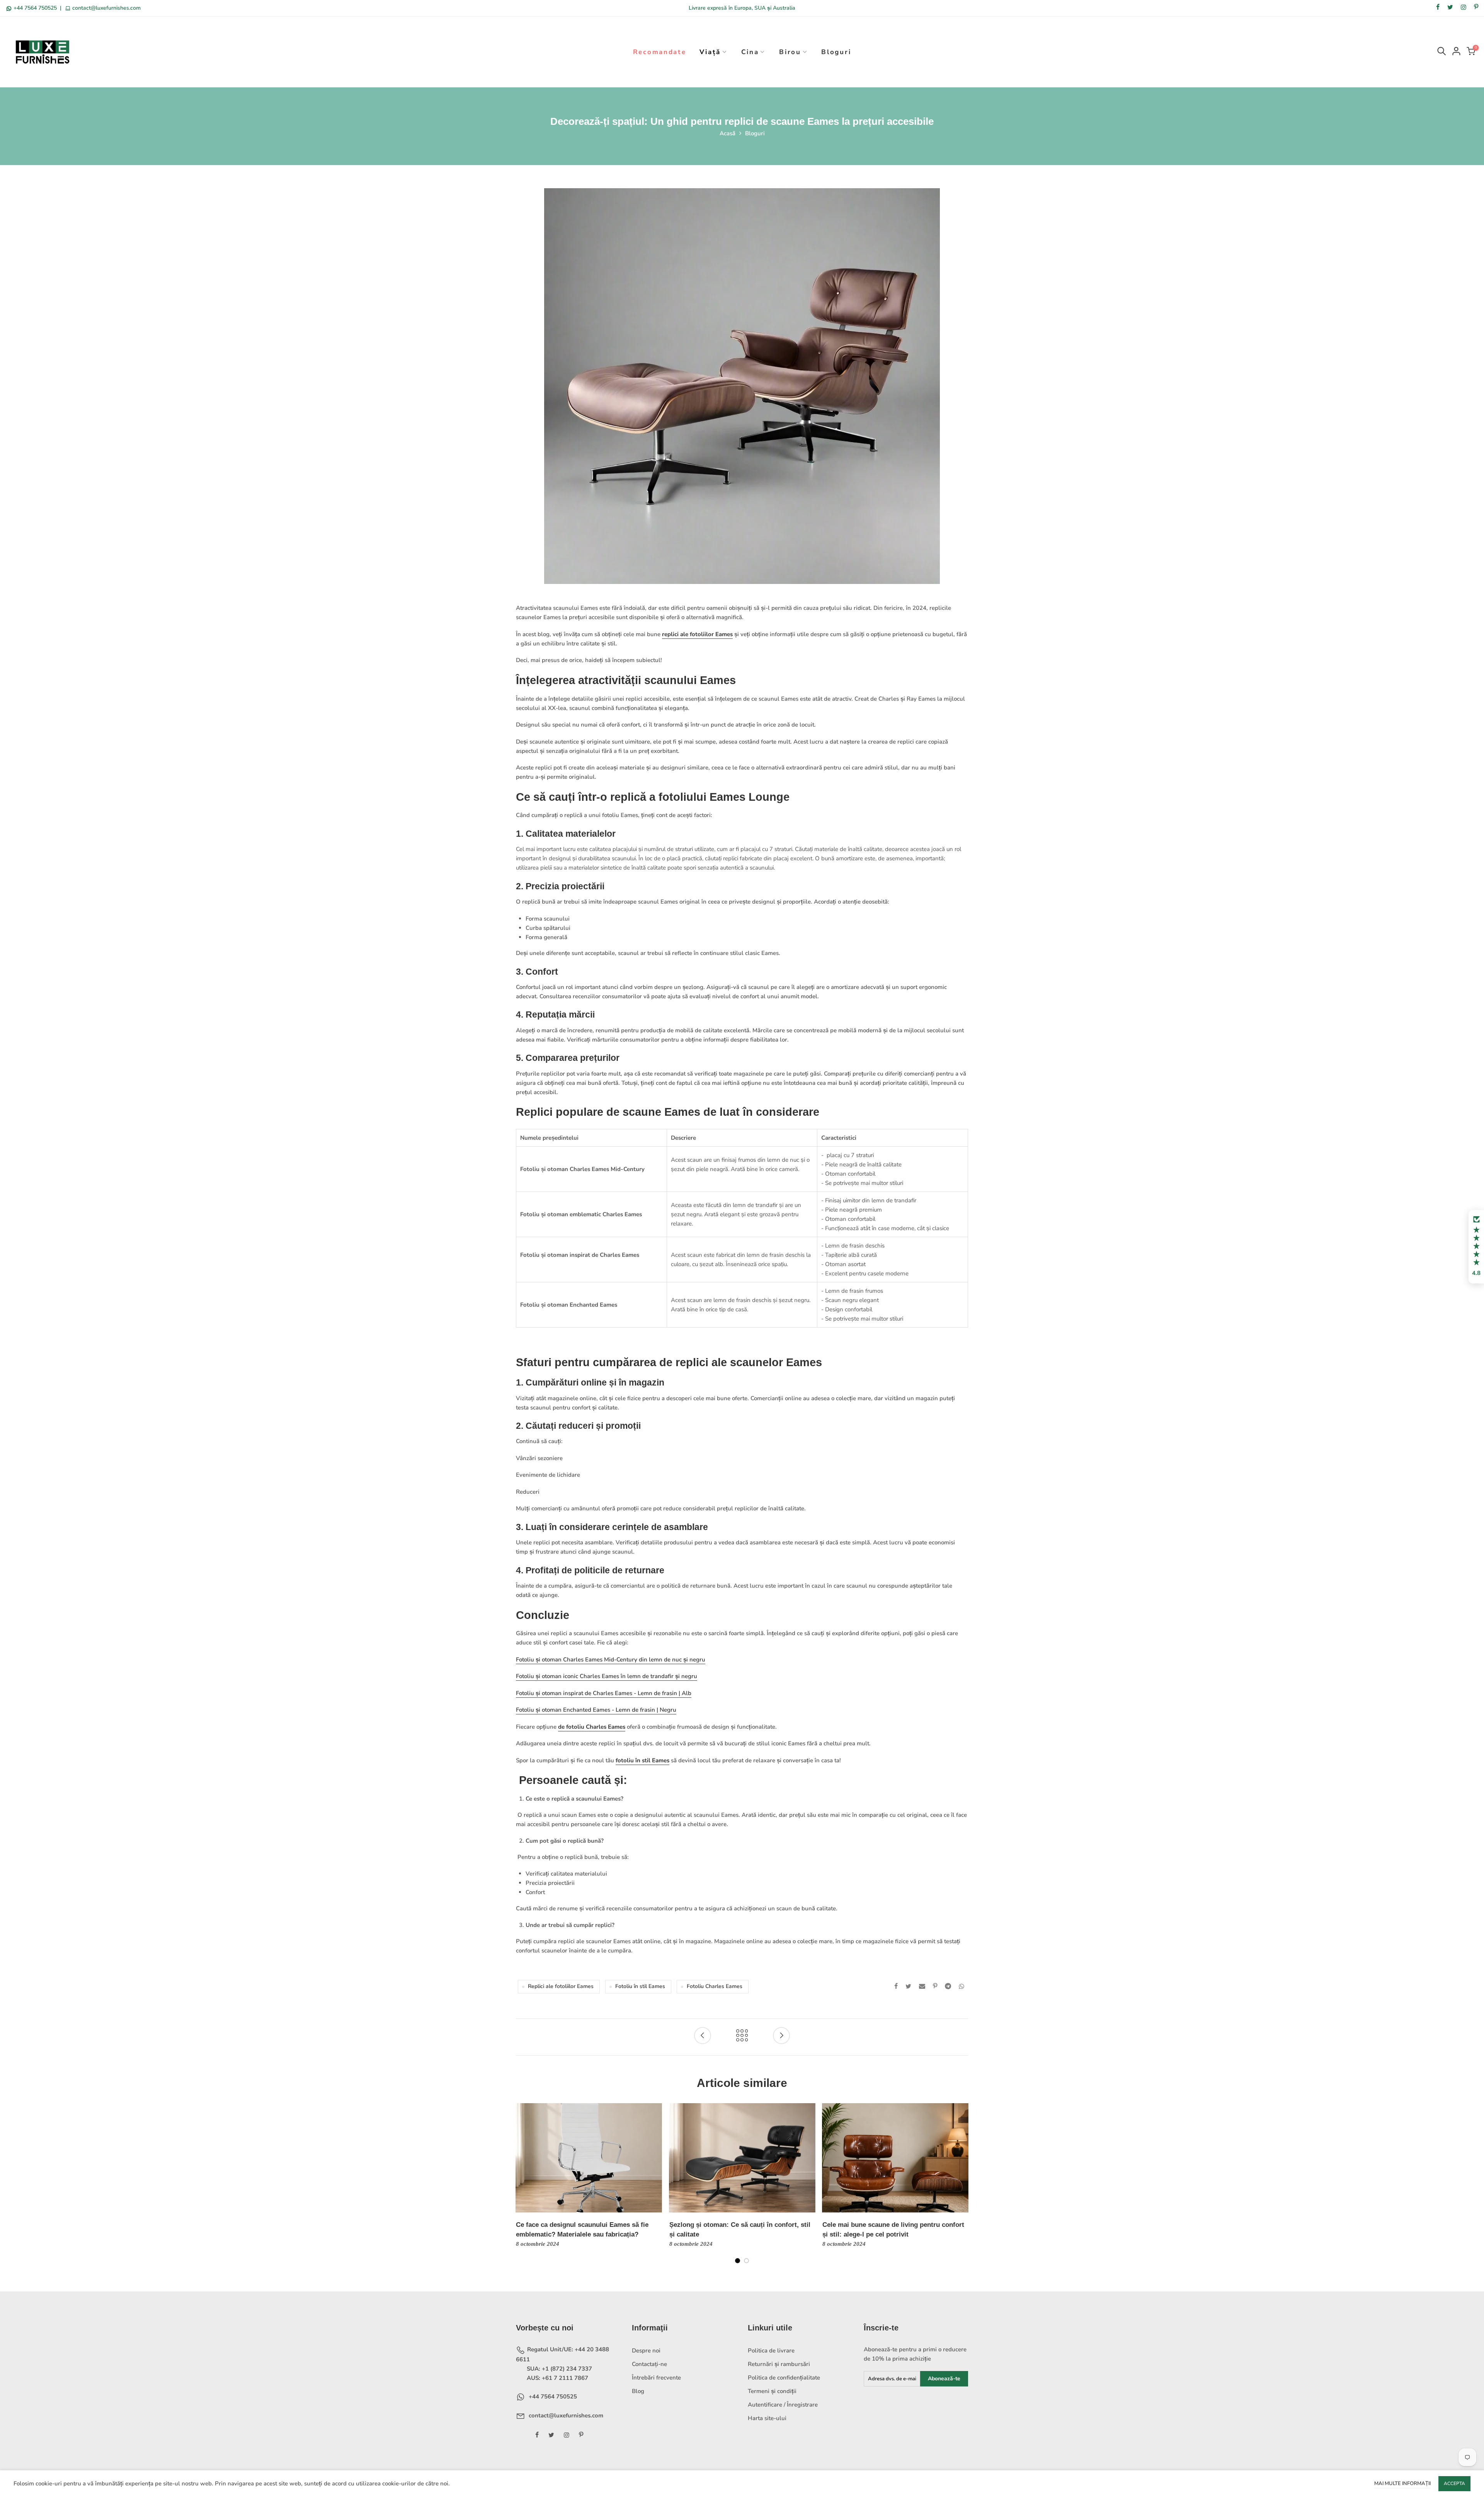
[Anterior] (522, 2188)
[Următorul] (962, 2188)
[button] (1476, 1247)
